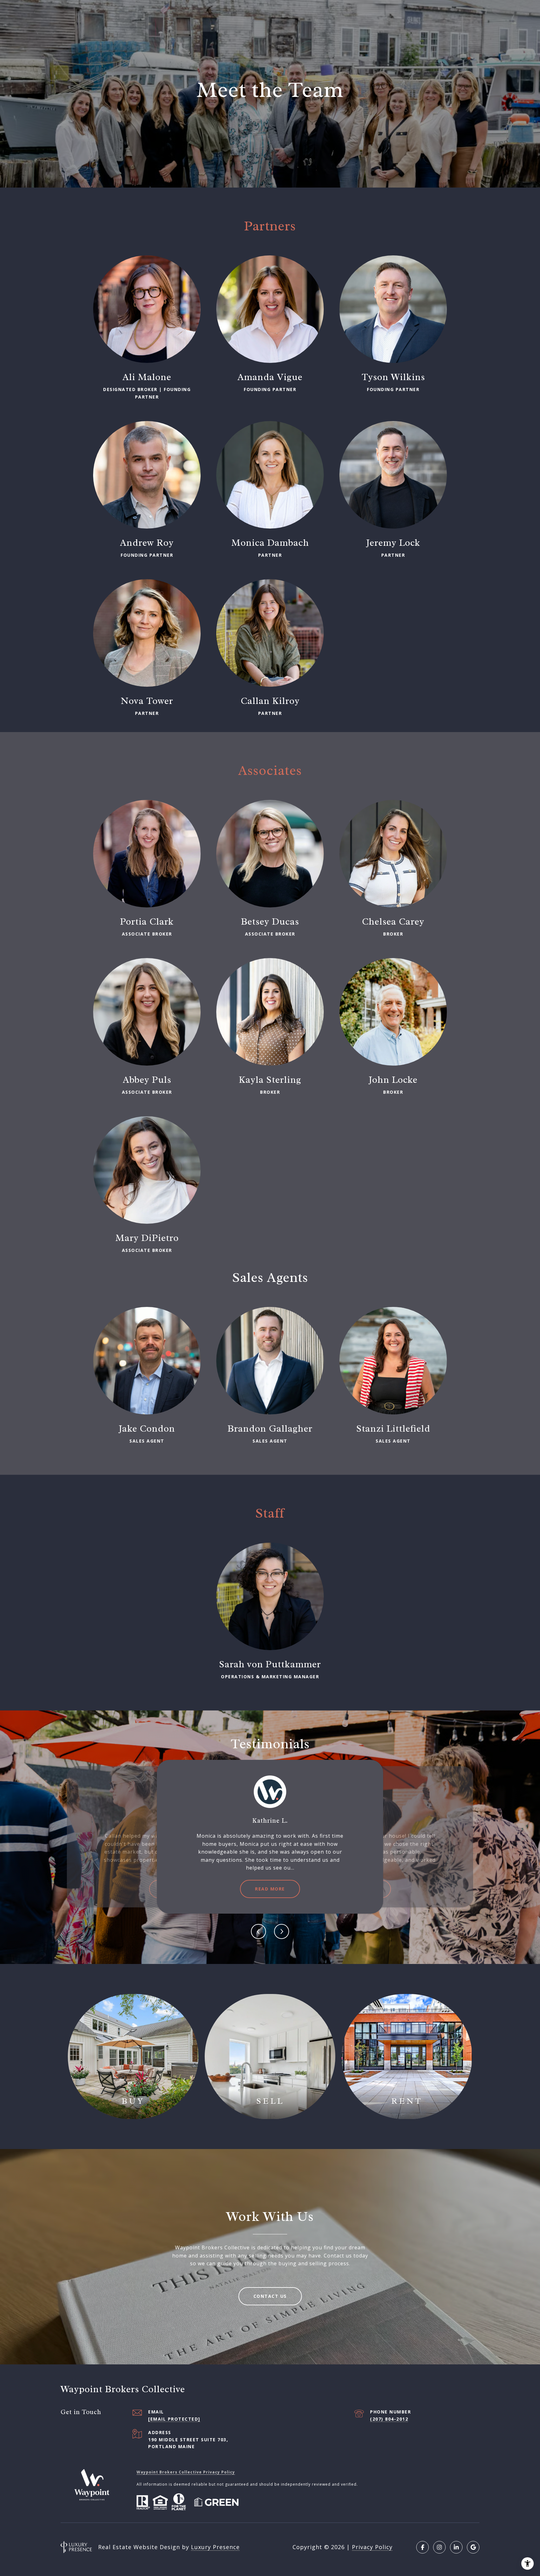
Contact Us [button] (270, 2296)
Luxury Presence (215, 2547)
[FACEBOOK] (422, 2547)
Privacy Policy (372, 2547)
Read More (270, 1889)
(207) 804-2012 (389, 2419)
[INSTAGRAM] (439, 2547)
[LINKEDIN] (456, 2547)
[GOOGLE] (473, 2547)
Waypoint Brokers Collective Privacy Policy (186, 2472)
